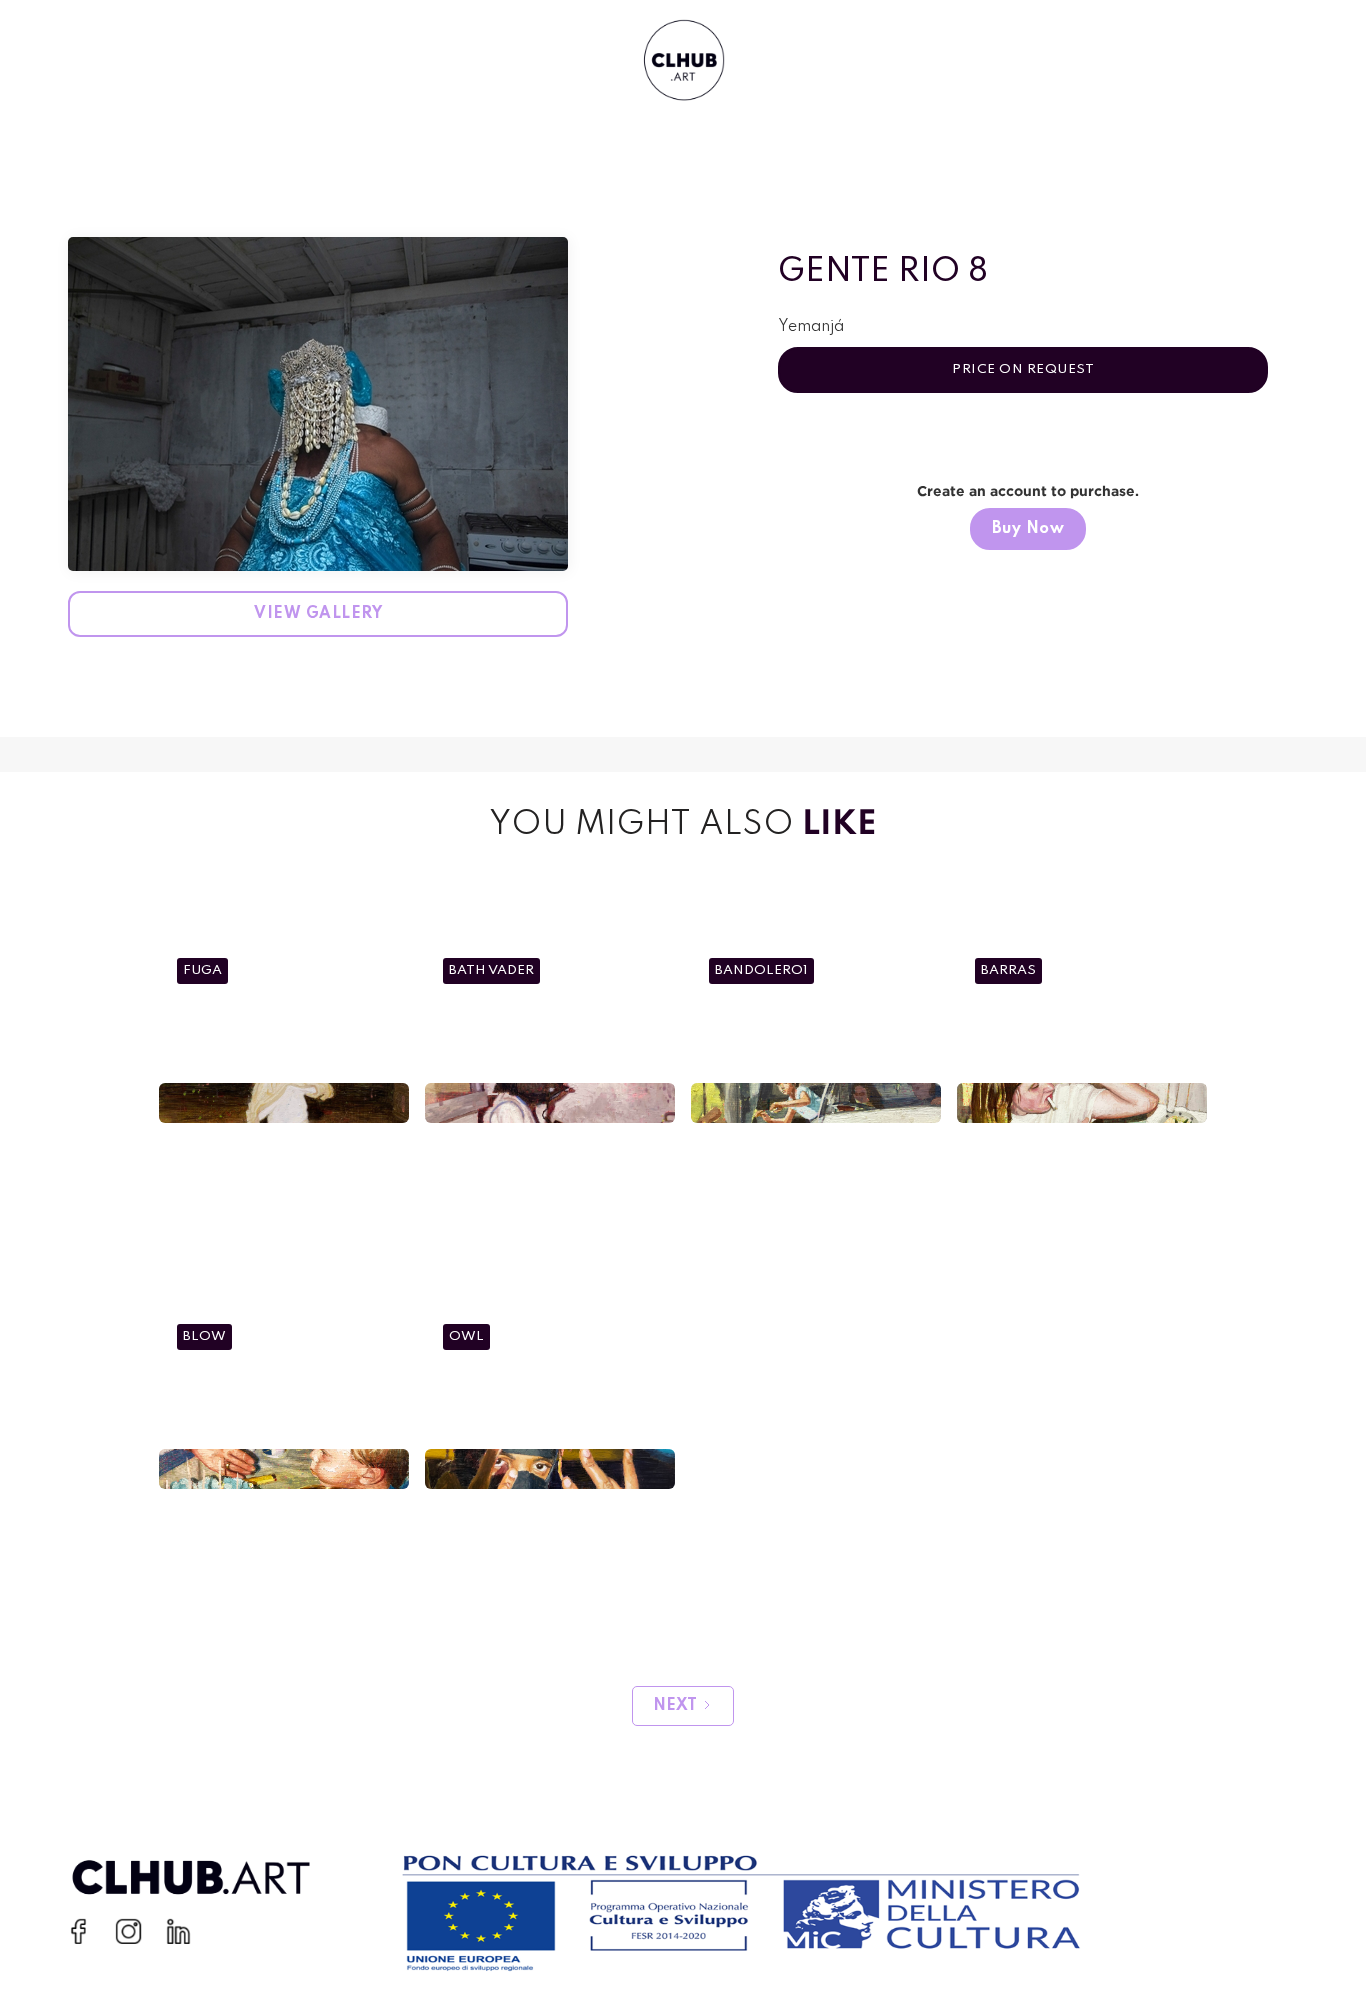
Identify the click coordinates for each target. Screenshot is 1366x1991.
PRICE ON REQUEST (1023, 369)
